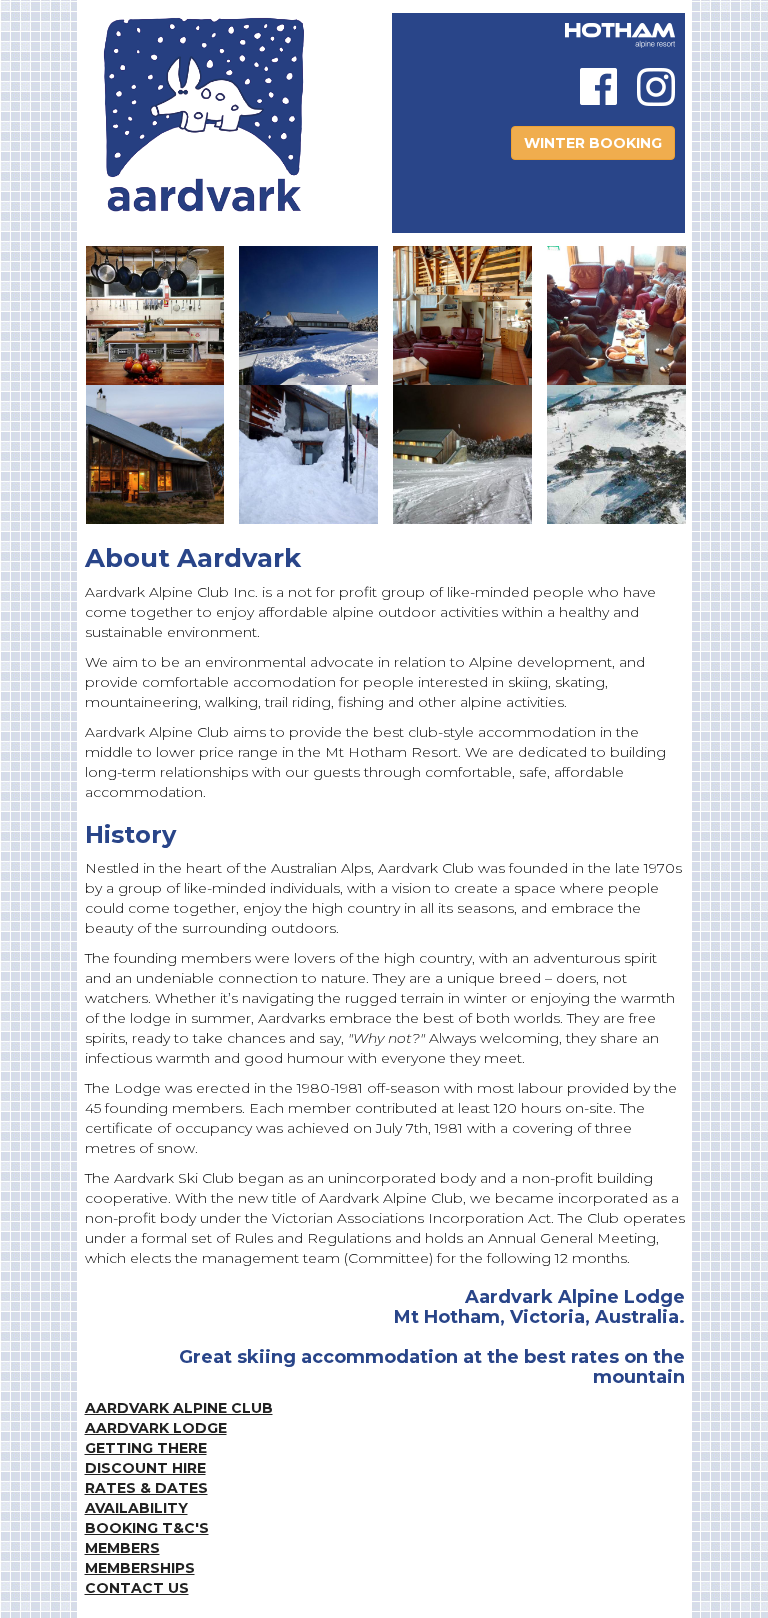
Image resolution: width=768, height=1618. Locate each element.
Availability (136, 1508)
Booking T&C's (147, 1528)
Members (122, 1548)
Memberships (140, 1568)
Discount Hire (145, 1468)
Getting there (146, 1448)
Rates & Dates (146, 1488)
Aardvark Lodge (156, 1428)
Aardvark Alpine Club (179, 1408)
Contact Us (137, 1588)
